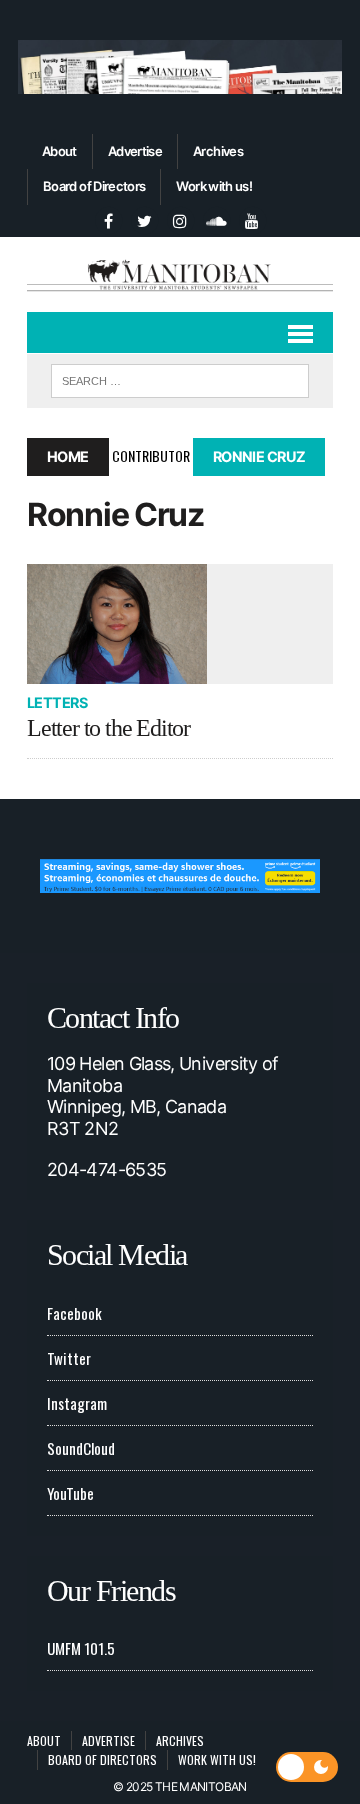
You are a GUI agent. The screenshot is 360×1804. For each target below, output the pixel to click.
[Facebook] (108, 218)
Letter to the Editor (108, 728)
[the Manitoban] (180, 274)
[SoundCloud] (216, 218)
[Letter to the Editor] (180, 624)
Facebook (74, 1313)
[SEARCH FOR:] (179, 378)
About (59, 151)
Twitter (69, 1358)
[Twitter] (144, 218)
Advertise (135, 151)
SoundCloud (81, 1448)
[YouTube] (252, 218)
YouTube (70, 1493)
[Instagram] (180, 218)
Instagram (77, 1403)
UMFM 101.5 (81, 1648)
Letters (57, 702)
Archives (218, 151)
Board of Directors (94, 186)
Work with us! (214, 186)
